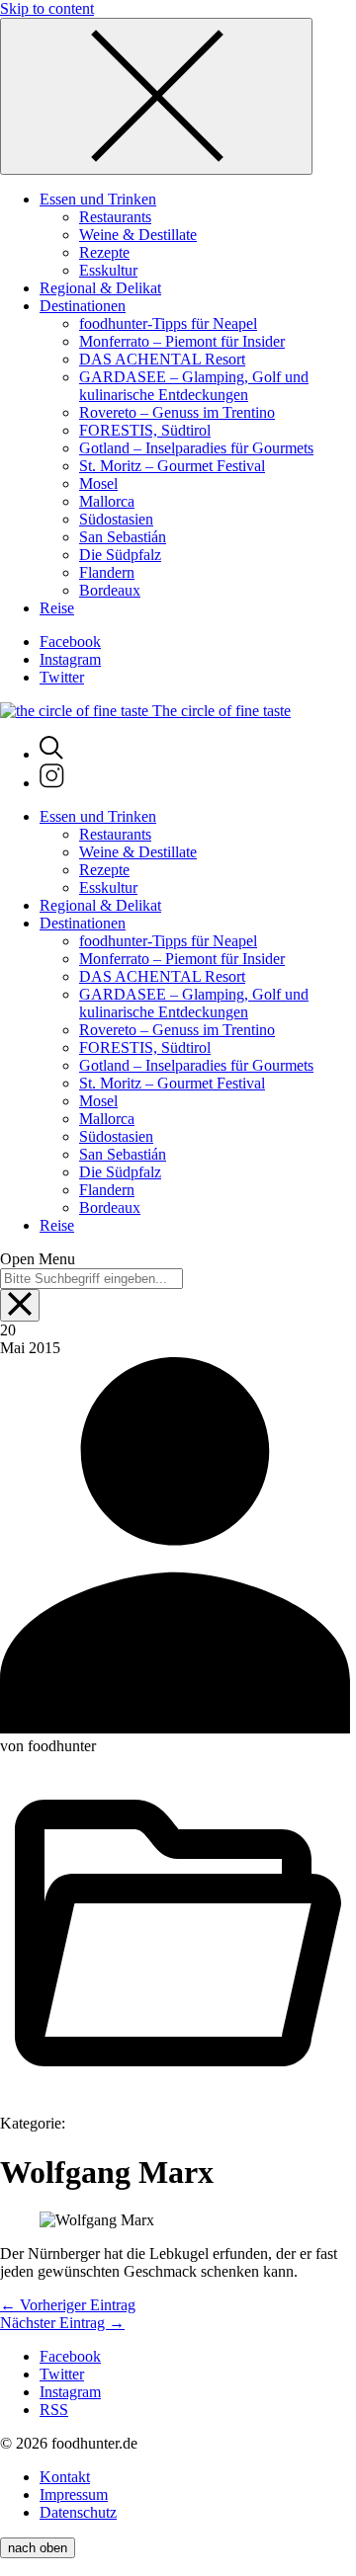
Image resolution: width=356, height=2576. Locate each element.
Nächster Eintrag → (62, 2323)
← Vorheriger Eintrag (68, 2305)
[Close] (156, 96)
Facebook (70, 642)
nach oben (38, 2548)
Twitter (62, 677)
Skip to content (47, 8)
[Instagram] (52, 783)
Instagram (70, 659)
